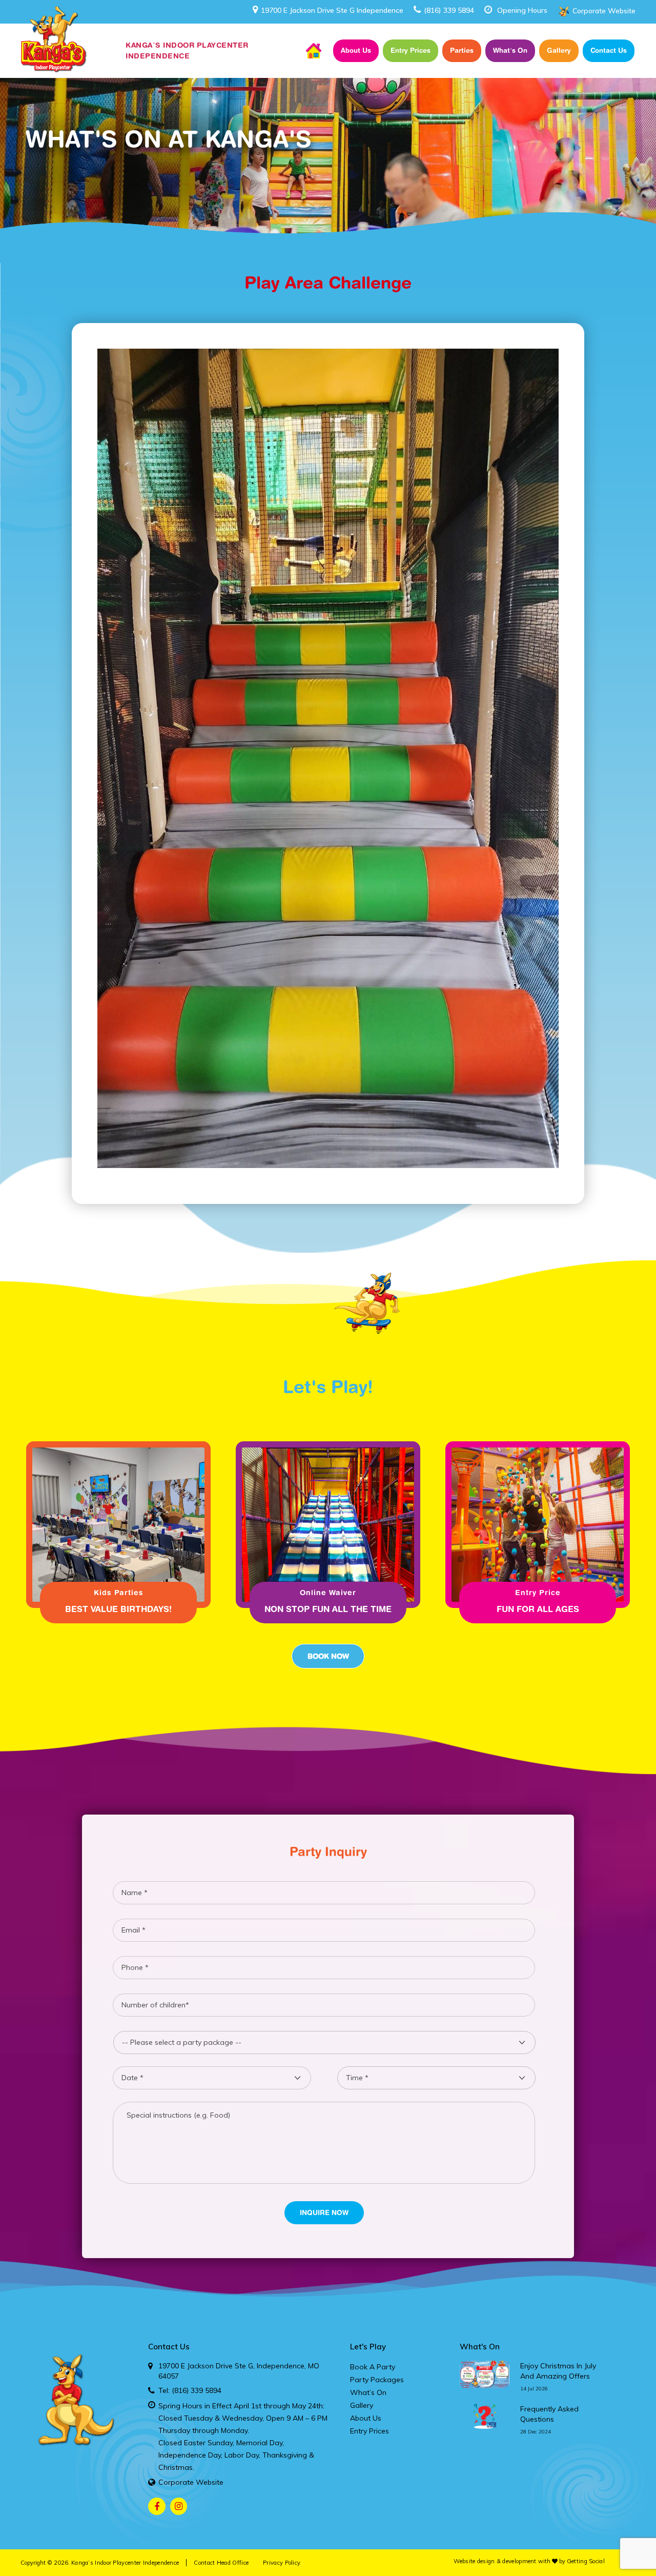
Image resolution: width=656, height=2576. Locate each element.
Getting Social (586, 2561)
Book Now (328, 1656)
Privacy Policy (282, 2563)
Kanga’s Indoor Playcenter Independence (125, 2563)
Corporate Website (604, 11)
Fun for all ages (538, 1609)
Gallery (559, 50)
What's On (480, 2347)
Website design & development (495, 2561)
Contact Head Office (221, 2563)
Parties (462, 50)
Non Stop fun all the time (328, 1609)
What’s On (510, 50)
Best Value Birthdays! (118, 1609)
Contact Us (609, 50)
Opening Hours (522, 10)
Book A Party (373, 2367)
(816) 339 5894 (449, 10)
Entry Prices (411, 50)
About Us (356, 50)
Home (314, 51)
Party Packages (377, 2380)
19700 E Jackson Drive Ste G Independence (332, 10)
